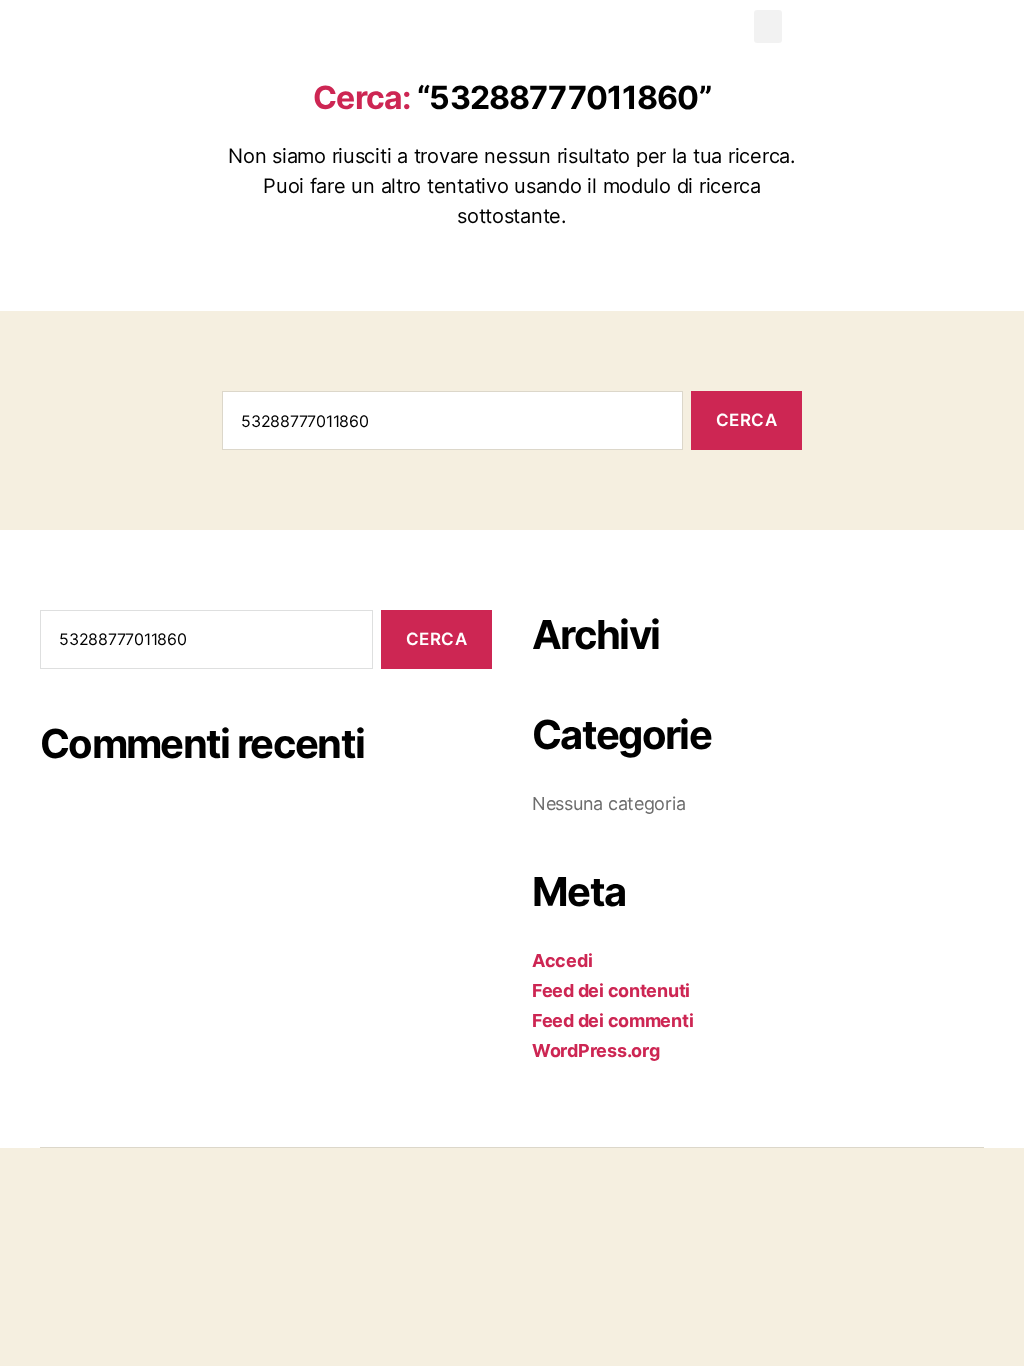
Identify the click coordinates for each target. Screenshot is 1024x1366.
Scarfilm (61, 31)
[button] (768, 26)
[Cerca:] (448, 424)
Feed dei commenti (612, 1020)
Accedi (562, 960)
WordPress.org (596, 1050)
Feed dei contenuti (611, 990)
